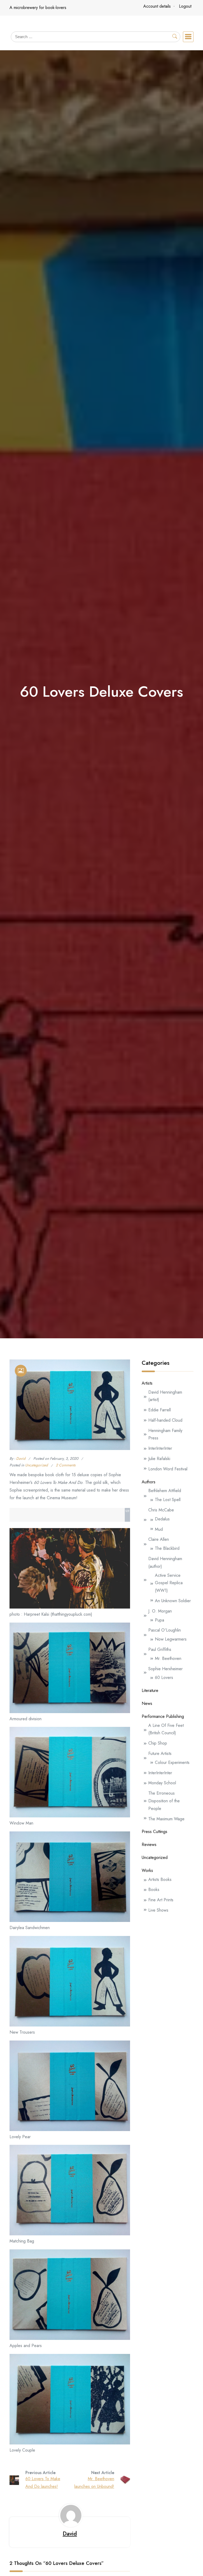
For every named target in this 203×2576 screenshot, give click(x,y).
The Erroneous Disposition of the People (164, 1801)
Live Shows (158, 1910)
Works (147, 1870)
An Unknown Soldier (173, 1601)
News (147, 1703)
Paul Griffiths (160, 1649)
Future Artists (160, 1753)
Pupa (160, 1620)
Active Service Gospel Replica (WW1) (169, 1583)
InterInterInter (160, 1448)
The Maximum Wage (166, 1819)
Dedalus (162, 1519)
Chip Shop (158, 1743)
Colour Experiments (172, 1762)
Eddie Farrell (160, 1410)
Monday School (162, 1783)
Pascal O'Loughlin (165, 1630)
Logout (185, 6)
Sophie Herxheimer (165, 1669)
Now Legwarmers (171, 1639)
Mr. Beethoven (168, 1658)
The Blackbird (167, 1548)
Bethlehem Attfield (165, 1491)
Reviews (149, 1845)
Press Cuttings (154, 1832)
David (21, 1458)
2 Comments (66, 1465)
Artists (147, 1383)
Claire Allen (159, 1539)
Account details (157, 6)
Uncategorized (36, 1465)
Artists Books (160, 1879)
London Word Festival (168, 1469)
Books (154, 1890)
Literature (150, 1690)
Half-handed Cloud (165, 1420)
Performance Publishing (163, 1716)
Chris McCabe (161, 1510)
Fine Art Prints (161, 1900)
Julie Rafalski (159, 1459)
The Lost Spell (168, 1500)
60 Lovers (164, 1677)
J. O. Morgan (160, 1611)
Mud (159, 1529)
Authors (149, 1482)
